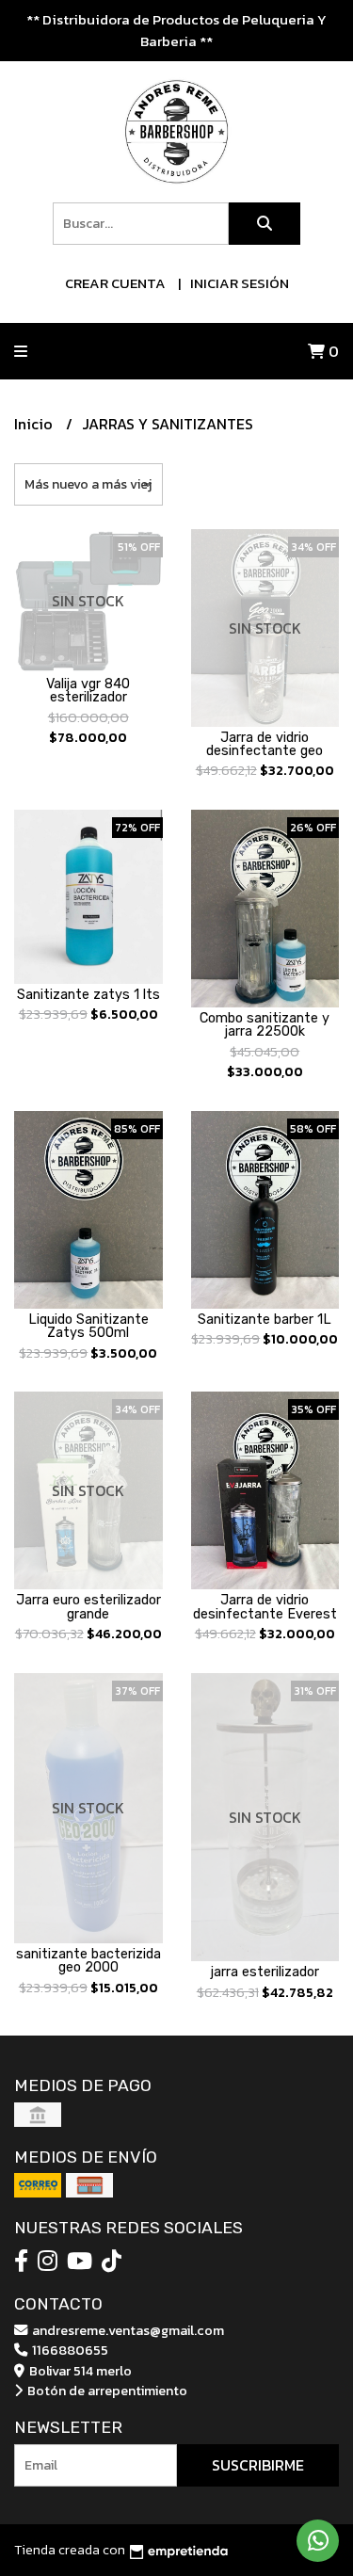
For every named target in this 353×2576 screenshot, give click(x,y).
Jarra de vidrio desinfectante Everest (265, 1607)
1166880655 (69, 2350)
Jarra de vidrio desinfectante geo (265, 744)
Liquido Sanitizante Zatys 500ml (88, 1326)
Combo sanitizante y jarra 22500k (265, 1025)
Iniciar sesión (240, 283)
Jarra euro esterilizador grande (88, 1607)
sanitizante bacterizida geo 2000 (88, 1961)
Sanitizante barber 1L (265, 1320)
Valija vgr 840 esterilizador (88, 691)
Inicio (35, 424)
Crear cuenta (115, 283)
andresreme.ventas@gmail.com (127, 2330)
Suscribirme (258, 2465)
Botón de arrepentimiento (106, 2391)
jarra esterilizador (265, 1972)
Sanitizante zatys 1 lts (88, 995)
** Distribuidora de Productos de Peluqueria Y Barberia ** (176, 30)
